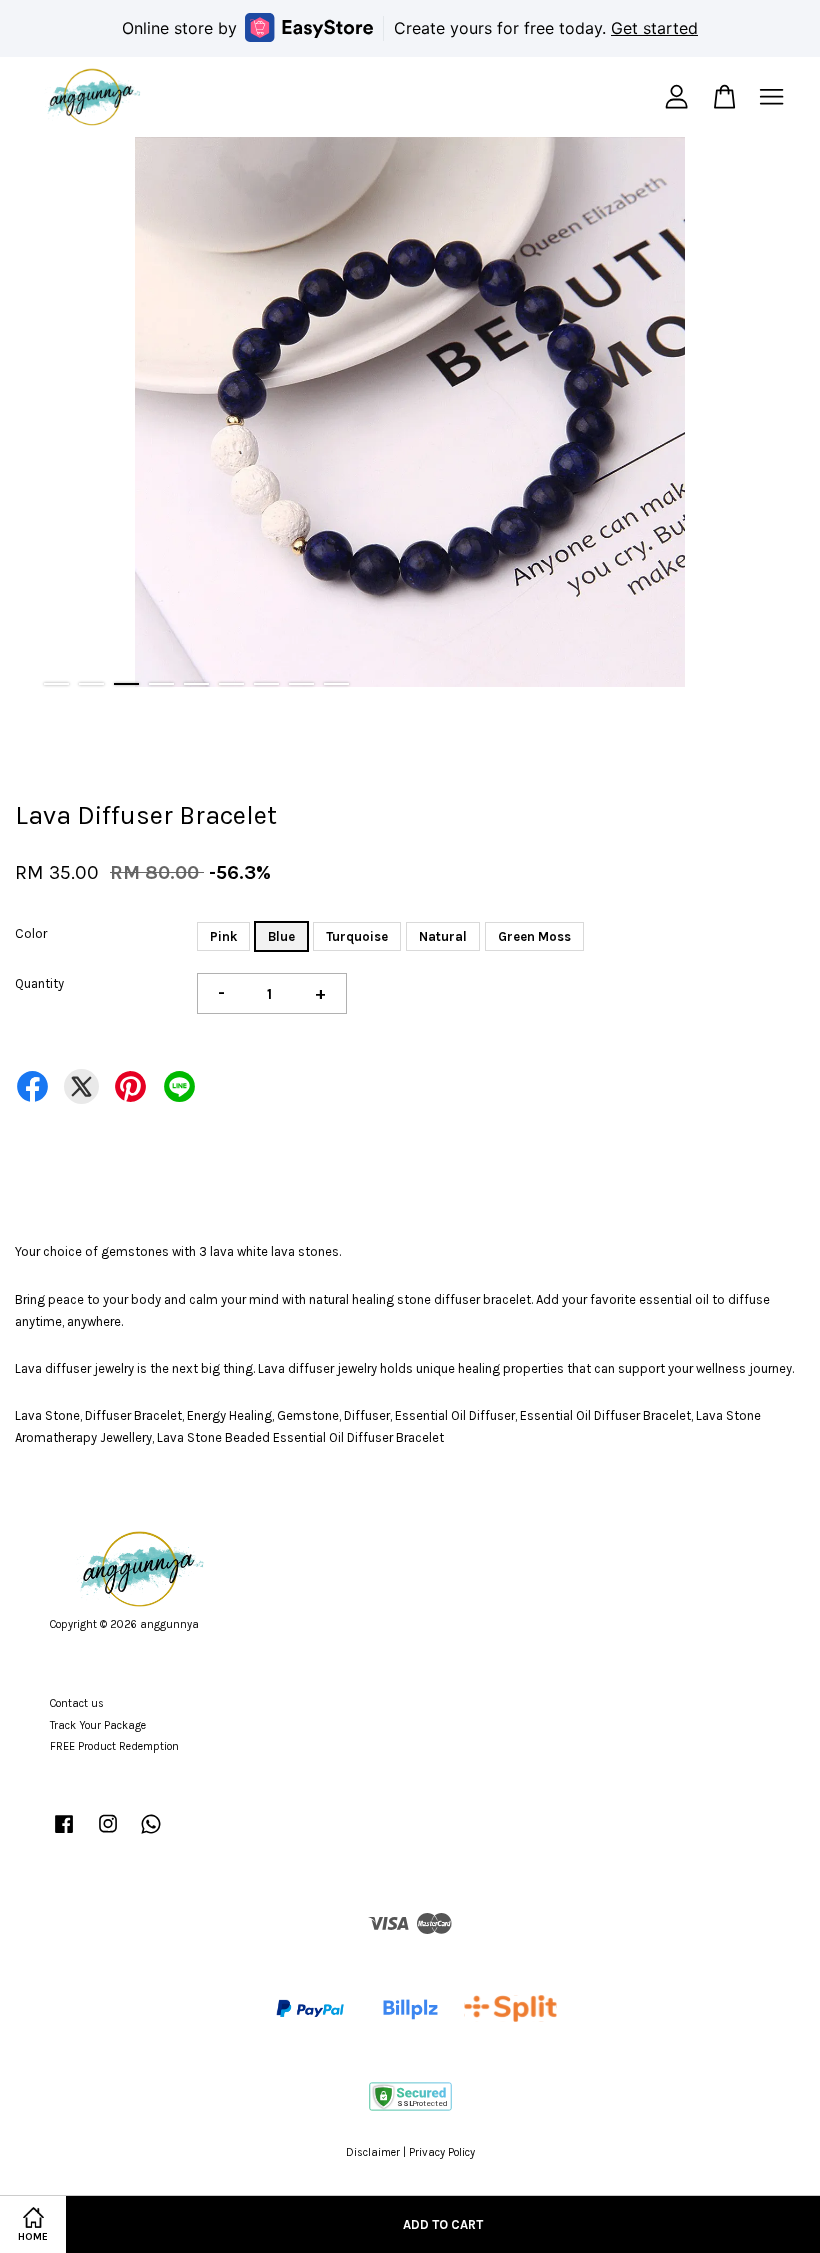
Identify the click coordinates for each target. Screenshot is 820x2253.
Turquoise (357, 936)
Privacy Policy (442, 2152)
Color (31, 933)
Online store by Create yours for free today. (410, 28)
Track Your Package (98, 1725)
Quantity (39, 983)
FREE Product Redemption (114, 1746)
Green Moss (534, 936)
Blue (281, 936)
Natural (443, 936)
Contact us (77, 1703)
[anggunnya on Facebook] (64, 1834)
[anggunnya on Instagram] (108, 1834)
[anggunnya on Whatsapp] (151, 1834)
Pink (223, 936)
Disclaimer (373, 2152)
